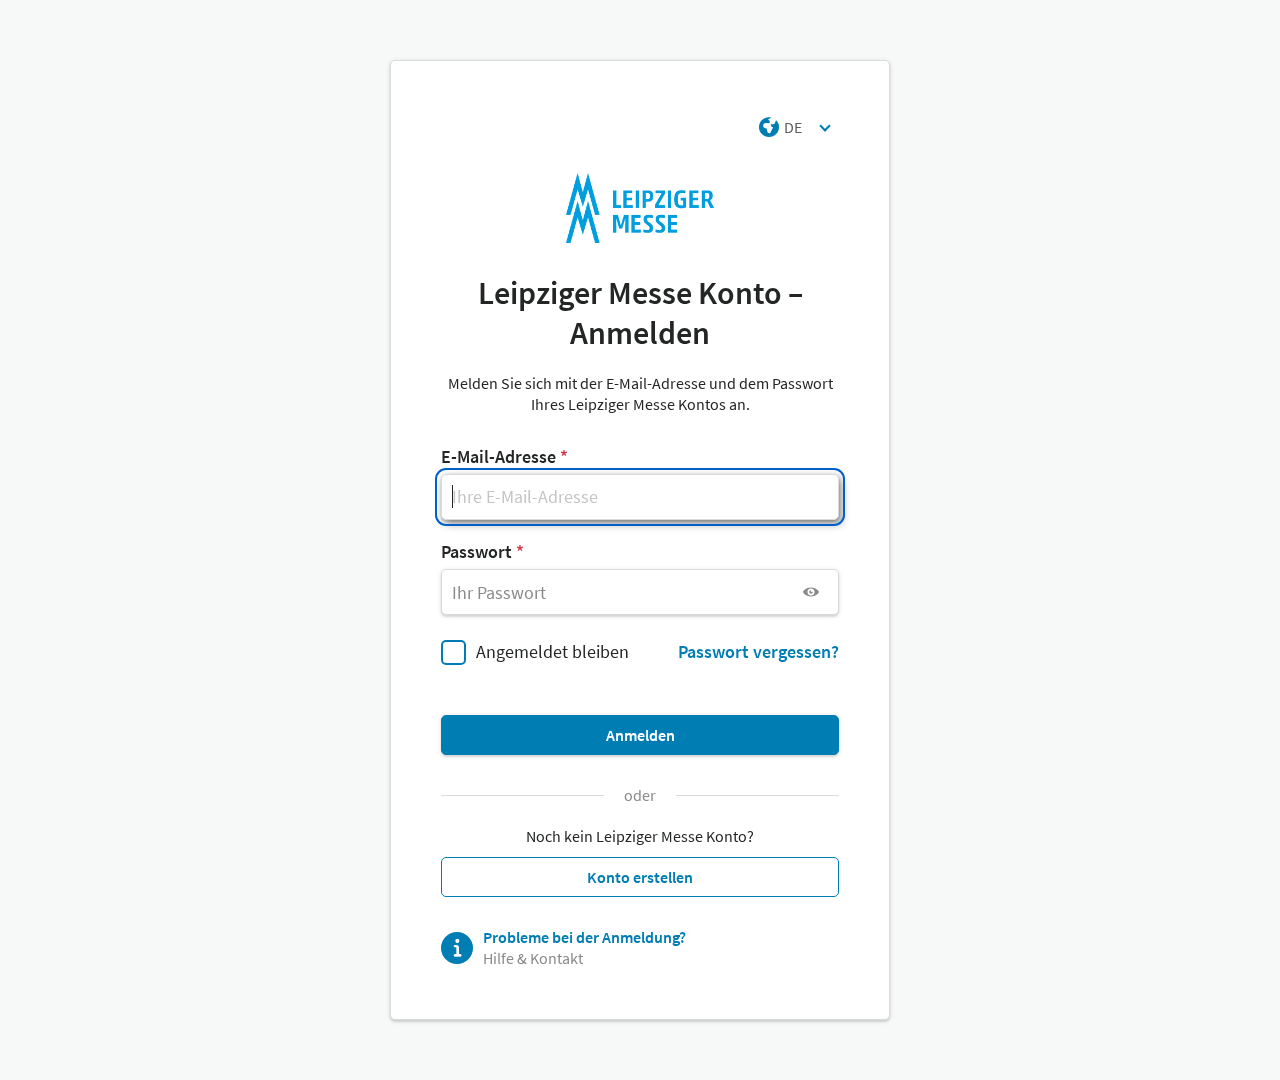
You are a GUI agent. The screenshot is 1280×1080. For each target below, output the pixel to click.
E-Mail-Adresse (498, 456)
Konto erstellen (640, 877)
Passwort (476, 551)
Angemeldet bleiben (552, 651)
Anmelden (640, 735)
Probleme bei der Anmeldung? (584, 937)
